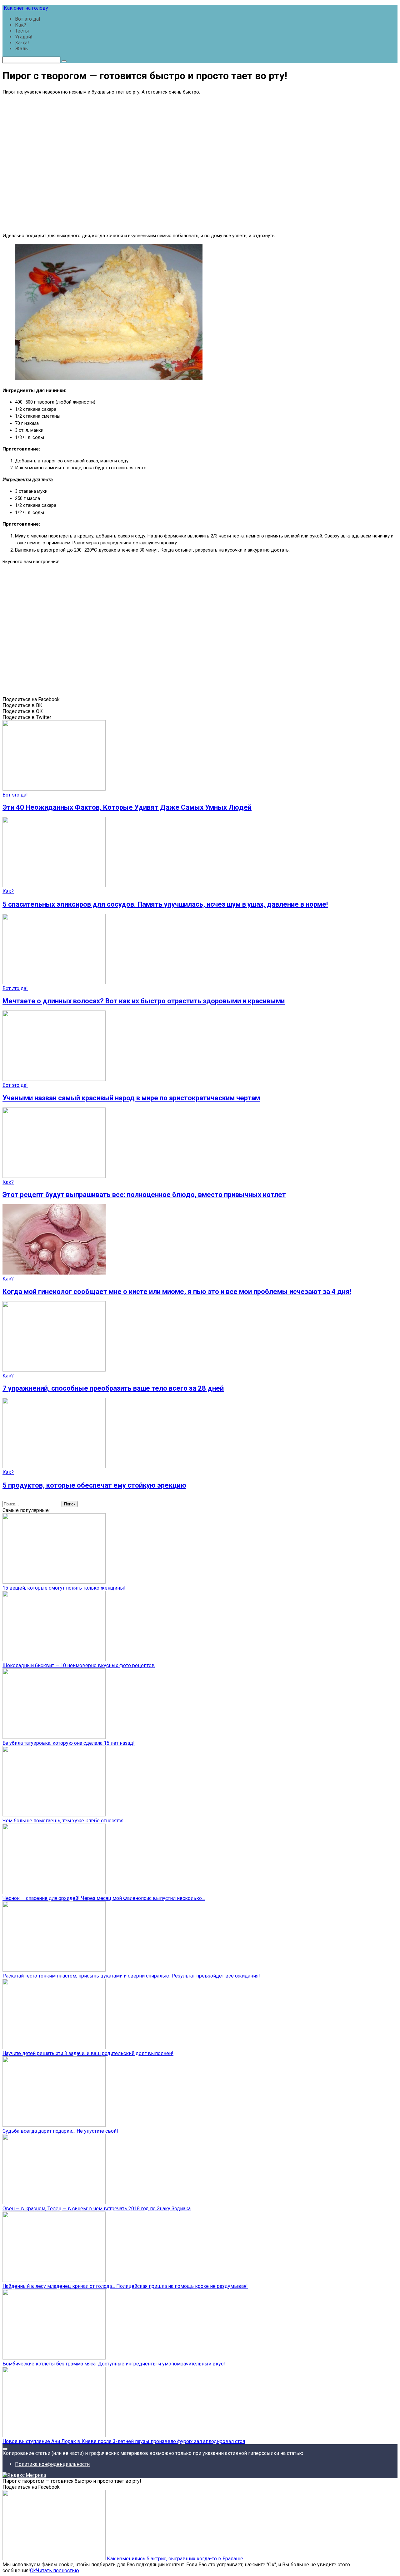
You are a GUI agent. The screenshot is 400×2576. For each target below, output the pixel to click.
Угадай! (24, 37)
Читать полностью (57, 2571)
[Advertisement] (200, 163)
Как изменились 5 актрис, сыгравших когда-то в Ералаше (174, 2559)
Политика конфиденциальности (52, 2464)
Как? (21, 25)
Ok (33, 2571)
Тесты (22, 31)
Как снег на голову (25, 8)
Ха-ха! (22, 43)
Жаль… (23, 49)
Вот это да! (28, 19)
